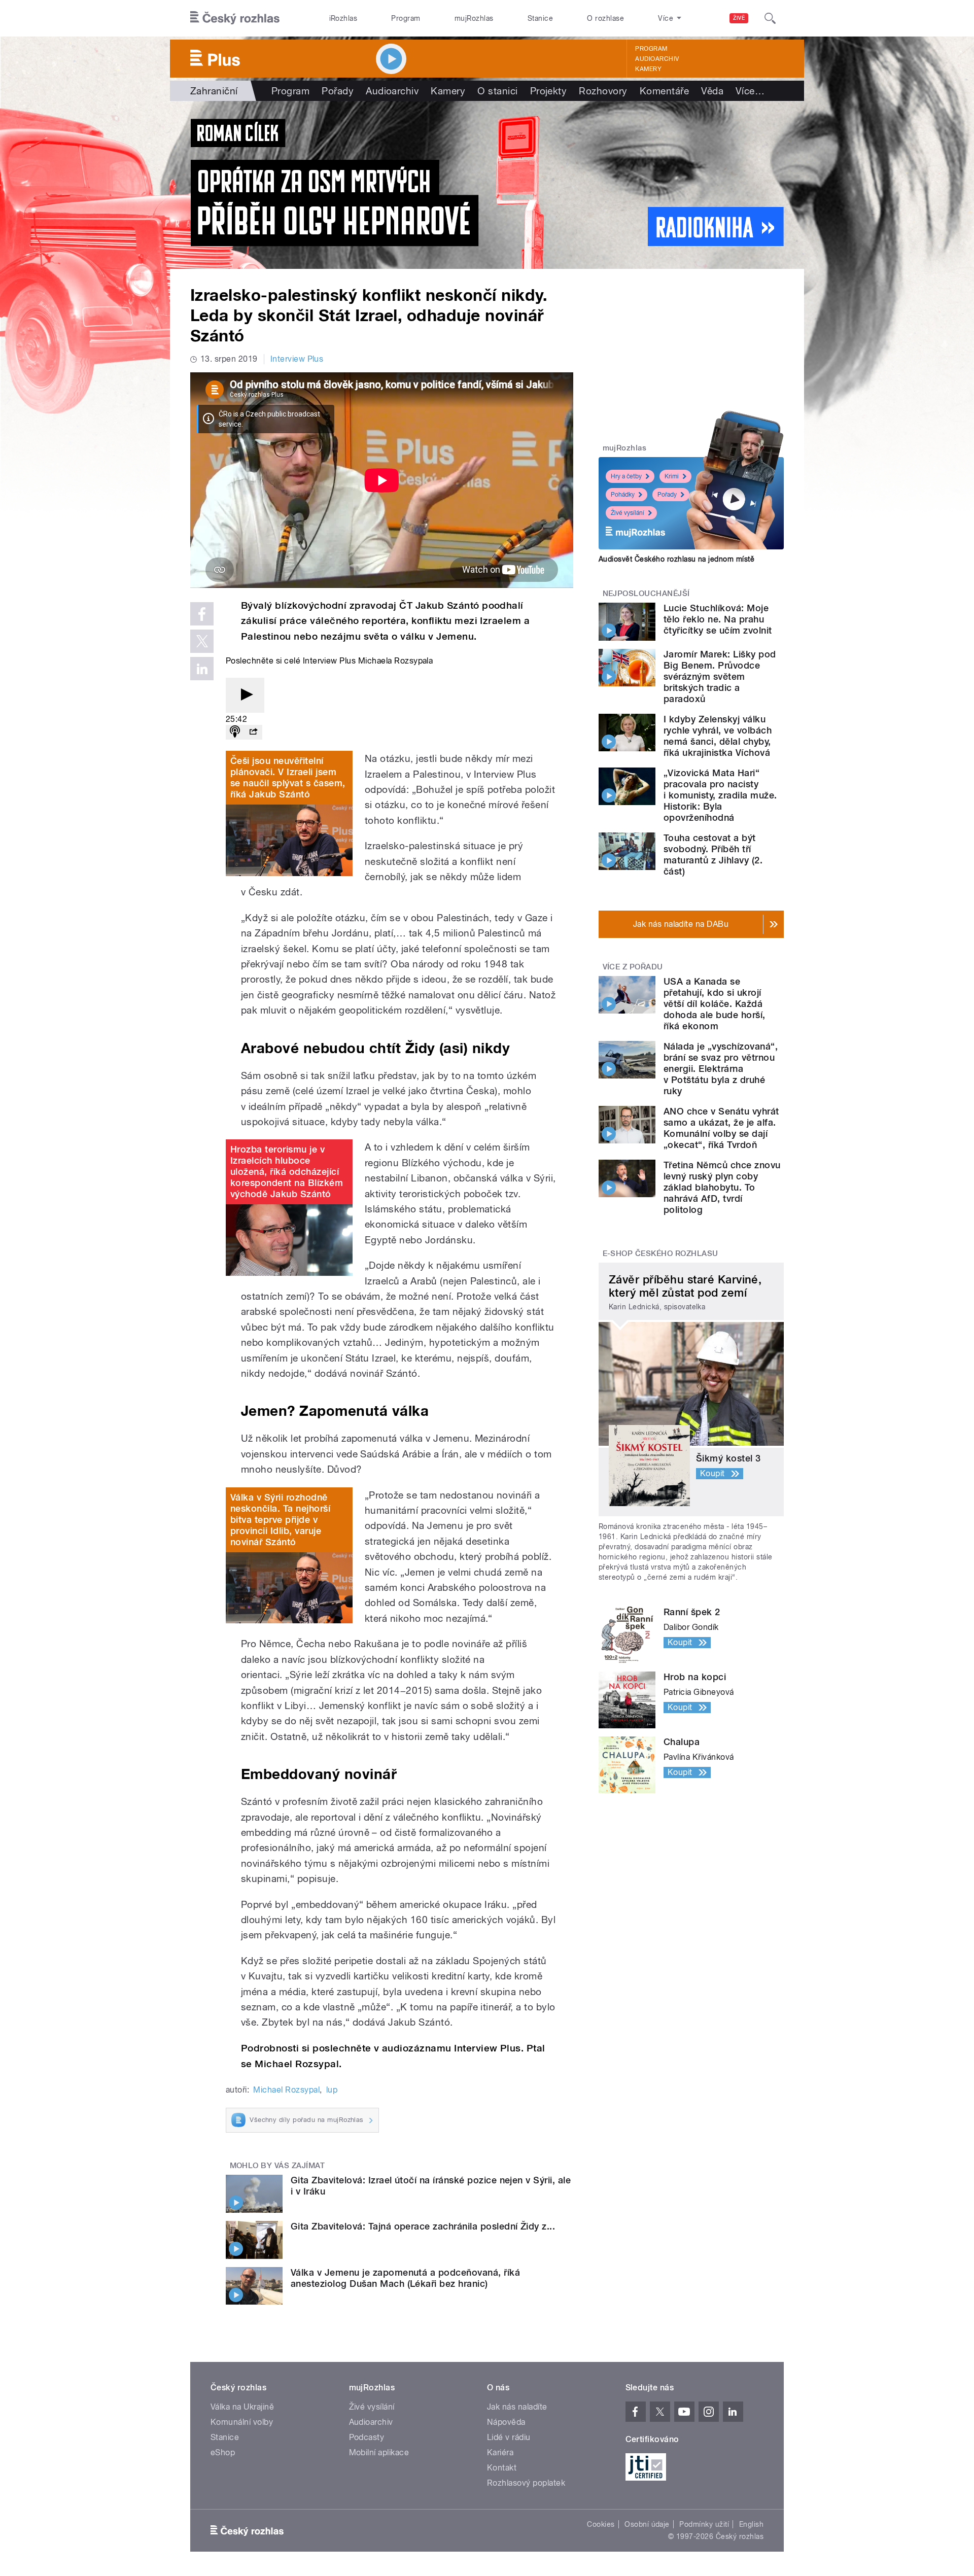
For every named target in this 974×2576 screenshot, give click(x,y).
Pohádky (623, 495)
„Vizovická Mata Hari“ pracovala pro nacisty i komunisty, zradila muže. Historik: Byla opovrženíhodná (720, 795)
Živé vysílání (628, 513)
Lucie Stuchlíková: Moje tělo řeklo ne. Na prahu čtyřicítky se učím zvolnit (718, 619)
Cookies (601, 2524)
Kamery (648, 69)
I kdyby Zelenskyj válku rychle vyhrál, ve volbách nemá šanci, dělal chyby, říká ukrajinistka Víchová (718, 736)
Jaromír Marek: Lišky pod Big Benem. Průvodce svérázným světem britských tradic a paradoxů (720, 676)
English (751, 2524)
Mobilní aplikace (379, 2452)
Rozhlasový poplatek (526, 2483)
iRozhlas (343, 18)
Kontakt (502, 2468)
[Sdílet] (253, 732)
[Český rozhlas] (235, 18)
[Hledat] (770, 18)
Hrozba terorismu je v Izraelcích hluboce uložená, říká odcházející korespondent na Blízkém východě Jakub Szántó (287, 1172)
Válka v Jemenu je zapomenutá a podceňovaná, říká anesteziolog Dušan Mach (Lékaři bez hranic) (405, 2278)
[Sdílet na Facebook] (202, 614)
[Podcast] (235, 732)
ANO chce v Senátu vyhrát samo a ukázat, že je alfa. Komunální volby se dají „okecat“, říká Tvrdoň (721, 1128)
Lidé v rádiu (509, 2437)
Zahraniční (214, 91)
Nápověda (506, 2422)
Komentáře (664, 91)
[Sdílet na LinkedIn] (202, 669)
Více (750, 91)
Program (406, 18)
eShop (223, 2452)
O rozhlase (605, 18)
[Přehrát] (245, 695)
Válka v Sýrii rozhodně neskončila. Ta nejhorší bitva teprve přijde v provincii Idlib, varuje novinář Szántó (280, 1520)
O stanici (497, 91)
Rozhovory (603, 91)
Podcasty (367, 2437)
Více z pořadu (633, 967)
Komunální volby (242, 2422)
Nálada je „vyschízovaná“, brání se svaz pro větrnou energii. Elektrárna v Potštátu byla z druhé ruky (721, 1069)
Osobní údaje (647, 2524)
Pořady (338, 91)
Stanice (540, 18)
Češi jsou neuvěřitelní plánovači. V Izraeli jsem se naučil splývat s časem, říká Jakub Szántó (288, 777)
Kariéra (500, 2452)
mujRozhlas (474, 18)
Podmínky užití (704, 2524)
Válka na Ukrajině (242, 2407)
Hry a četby (626, 476)
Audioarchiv (657, 59)
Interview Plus (297, 359)
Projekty (549, 91)
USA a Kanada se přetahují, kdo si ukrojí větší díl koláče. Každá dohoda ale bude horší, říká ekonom (715, 1004)
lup (332, 2090)
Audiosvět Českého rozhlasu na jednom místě (676, 559)
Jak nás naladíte (517, 2407)
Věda (712, 91)
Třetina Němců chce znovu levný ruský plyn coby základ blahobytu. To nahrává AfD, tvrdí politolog (722, 1187)
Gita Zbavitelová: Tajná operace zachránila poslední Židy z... (423, 2226)
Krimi (672, 476)
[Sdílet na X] (202, 641)
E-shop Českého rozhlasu (660, 1254)
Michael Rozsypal (286, 2090)
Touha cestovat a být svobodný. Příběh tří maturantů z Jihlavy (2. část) (713, 855)
